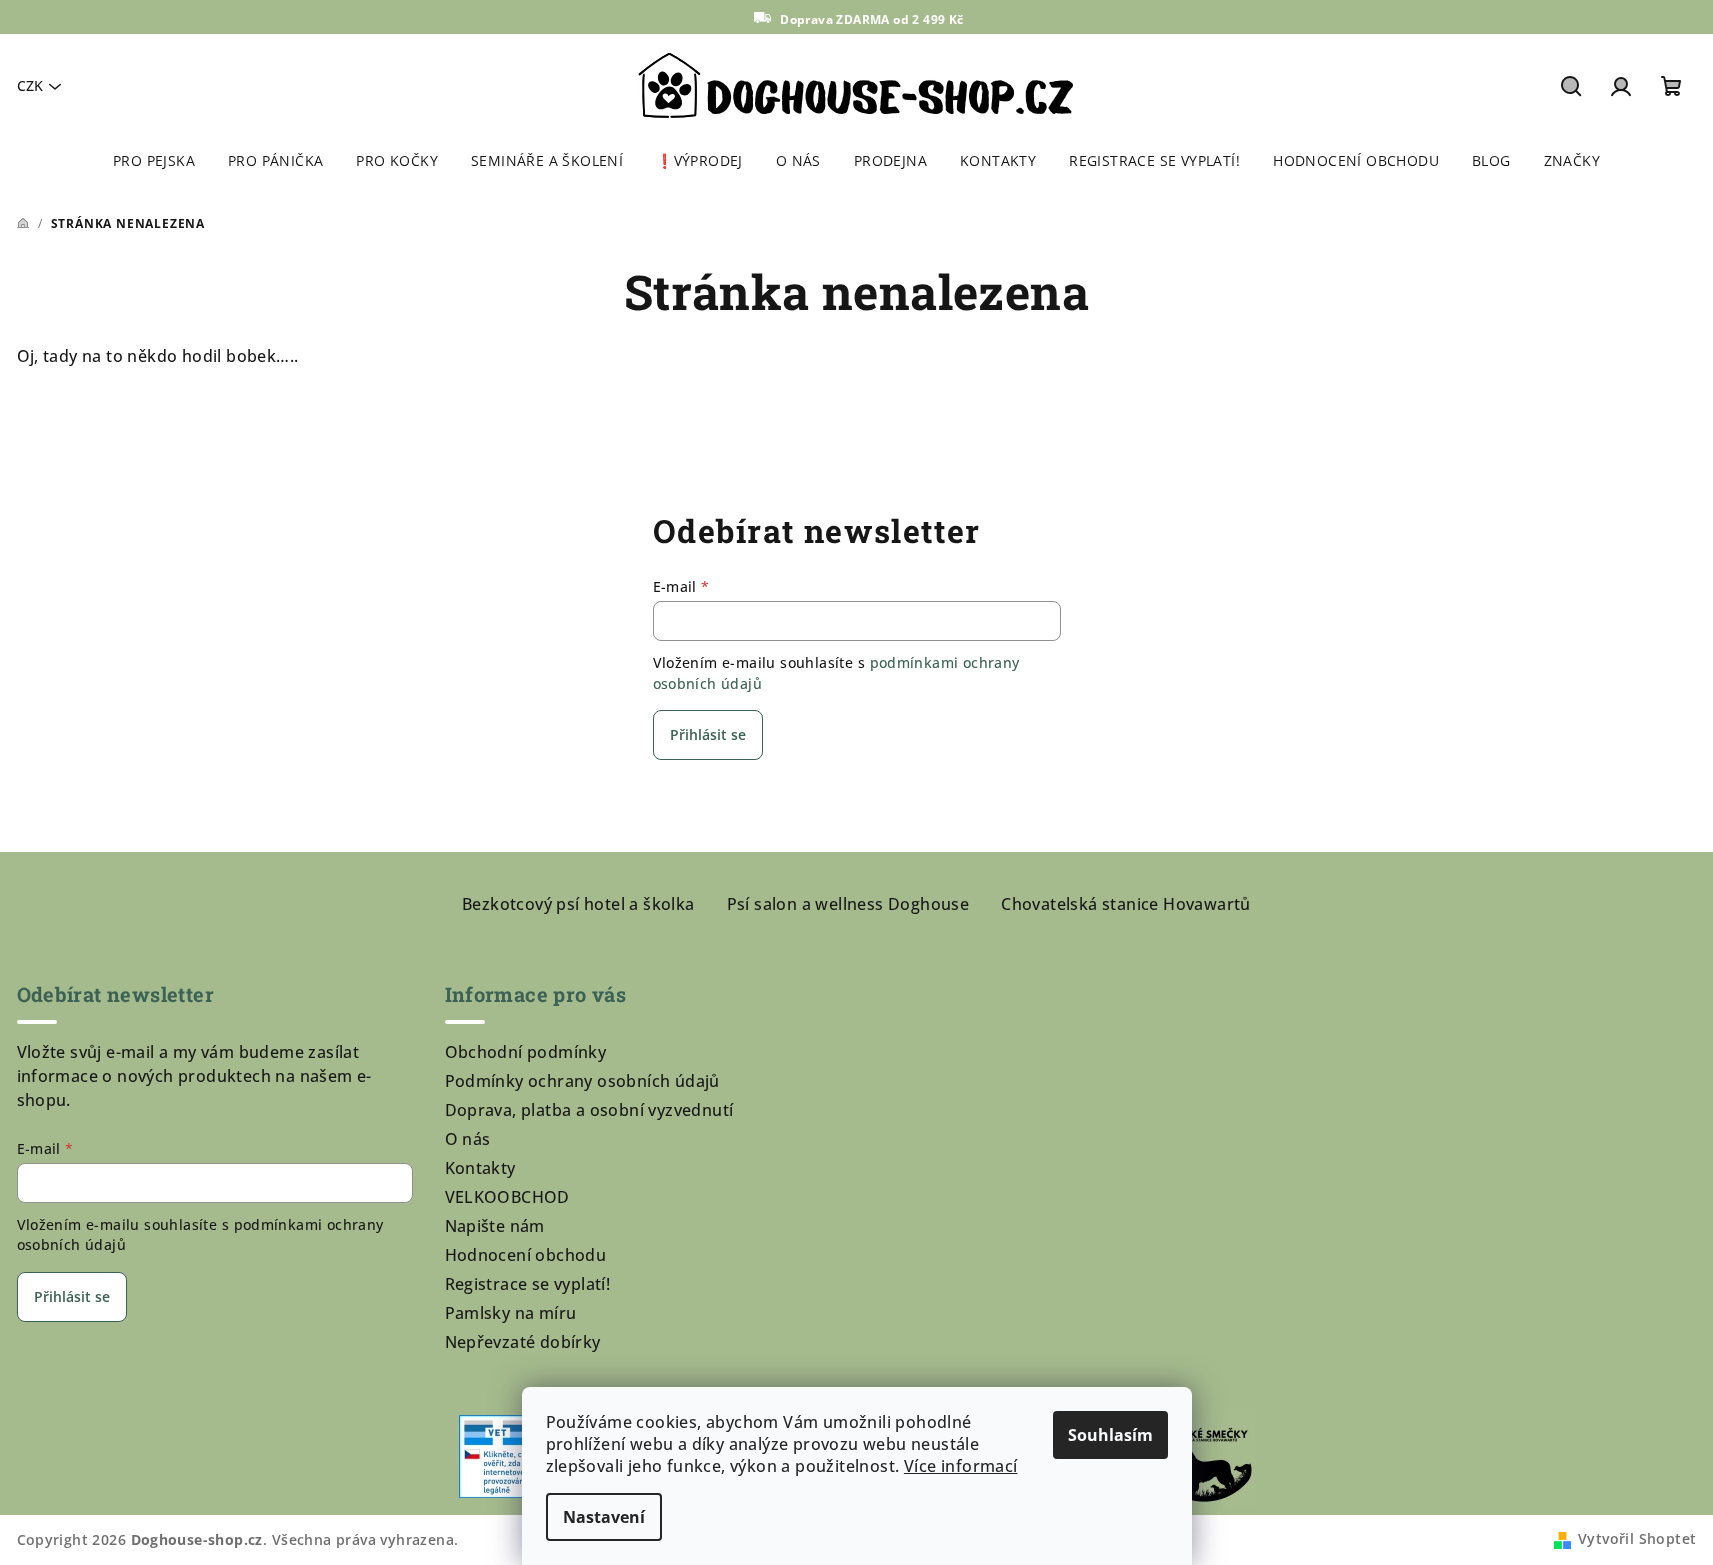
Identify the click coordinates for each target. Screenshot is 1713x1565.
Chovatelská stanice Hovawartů (1126, 904)
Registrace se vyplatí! (528, 1284)
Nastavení (604, 1517)
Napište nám (495, 1226)
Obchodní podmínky (526, 1052)
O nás (468, 1139)
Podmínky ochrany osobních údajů (582, 1081)
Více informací (961, 1466)
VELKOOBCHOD (507, 1197)
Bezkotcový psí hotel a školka (578, 904)
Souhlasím (1110, 1435)
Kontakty (480, 1168)
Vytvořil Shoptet (1637, 1538)
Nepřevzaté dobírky (523, 1342)
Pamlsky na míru (511, 1313)
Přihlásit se (708, 734)
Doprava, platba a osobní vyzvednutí (589, 1110)
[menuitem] (154, 161)
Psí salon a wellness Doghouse (848, 904)
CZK (30, 85)
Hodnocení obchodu (526, 1255)
